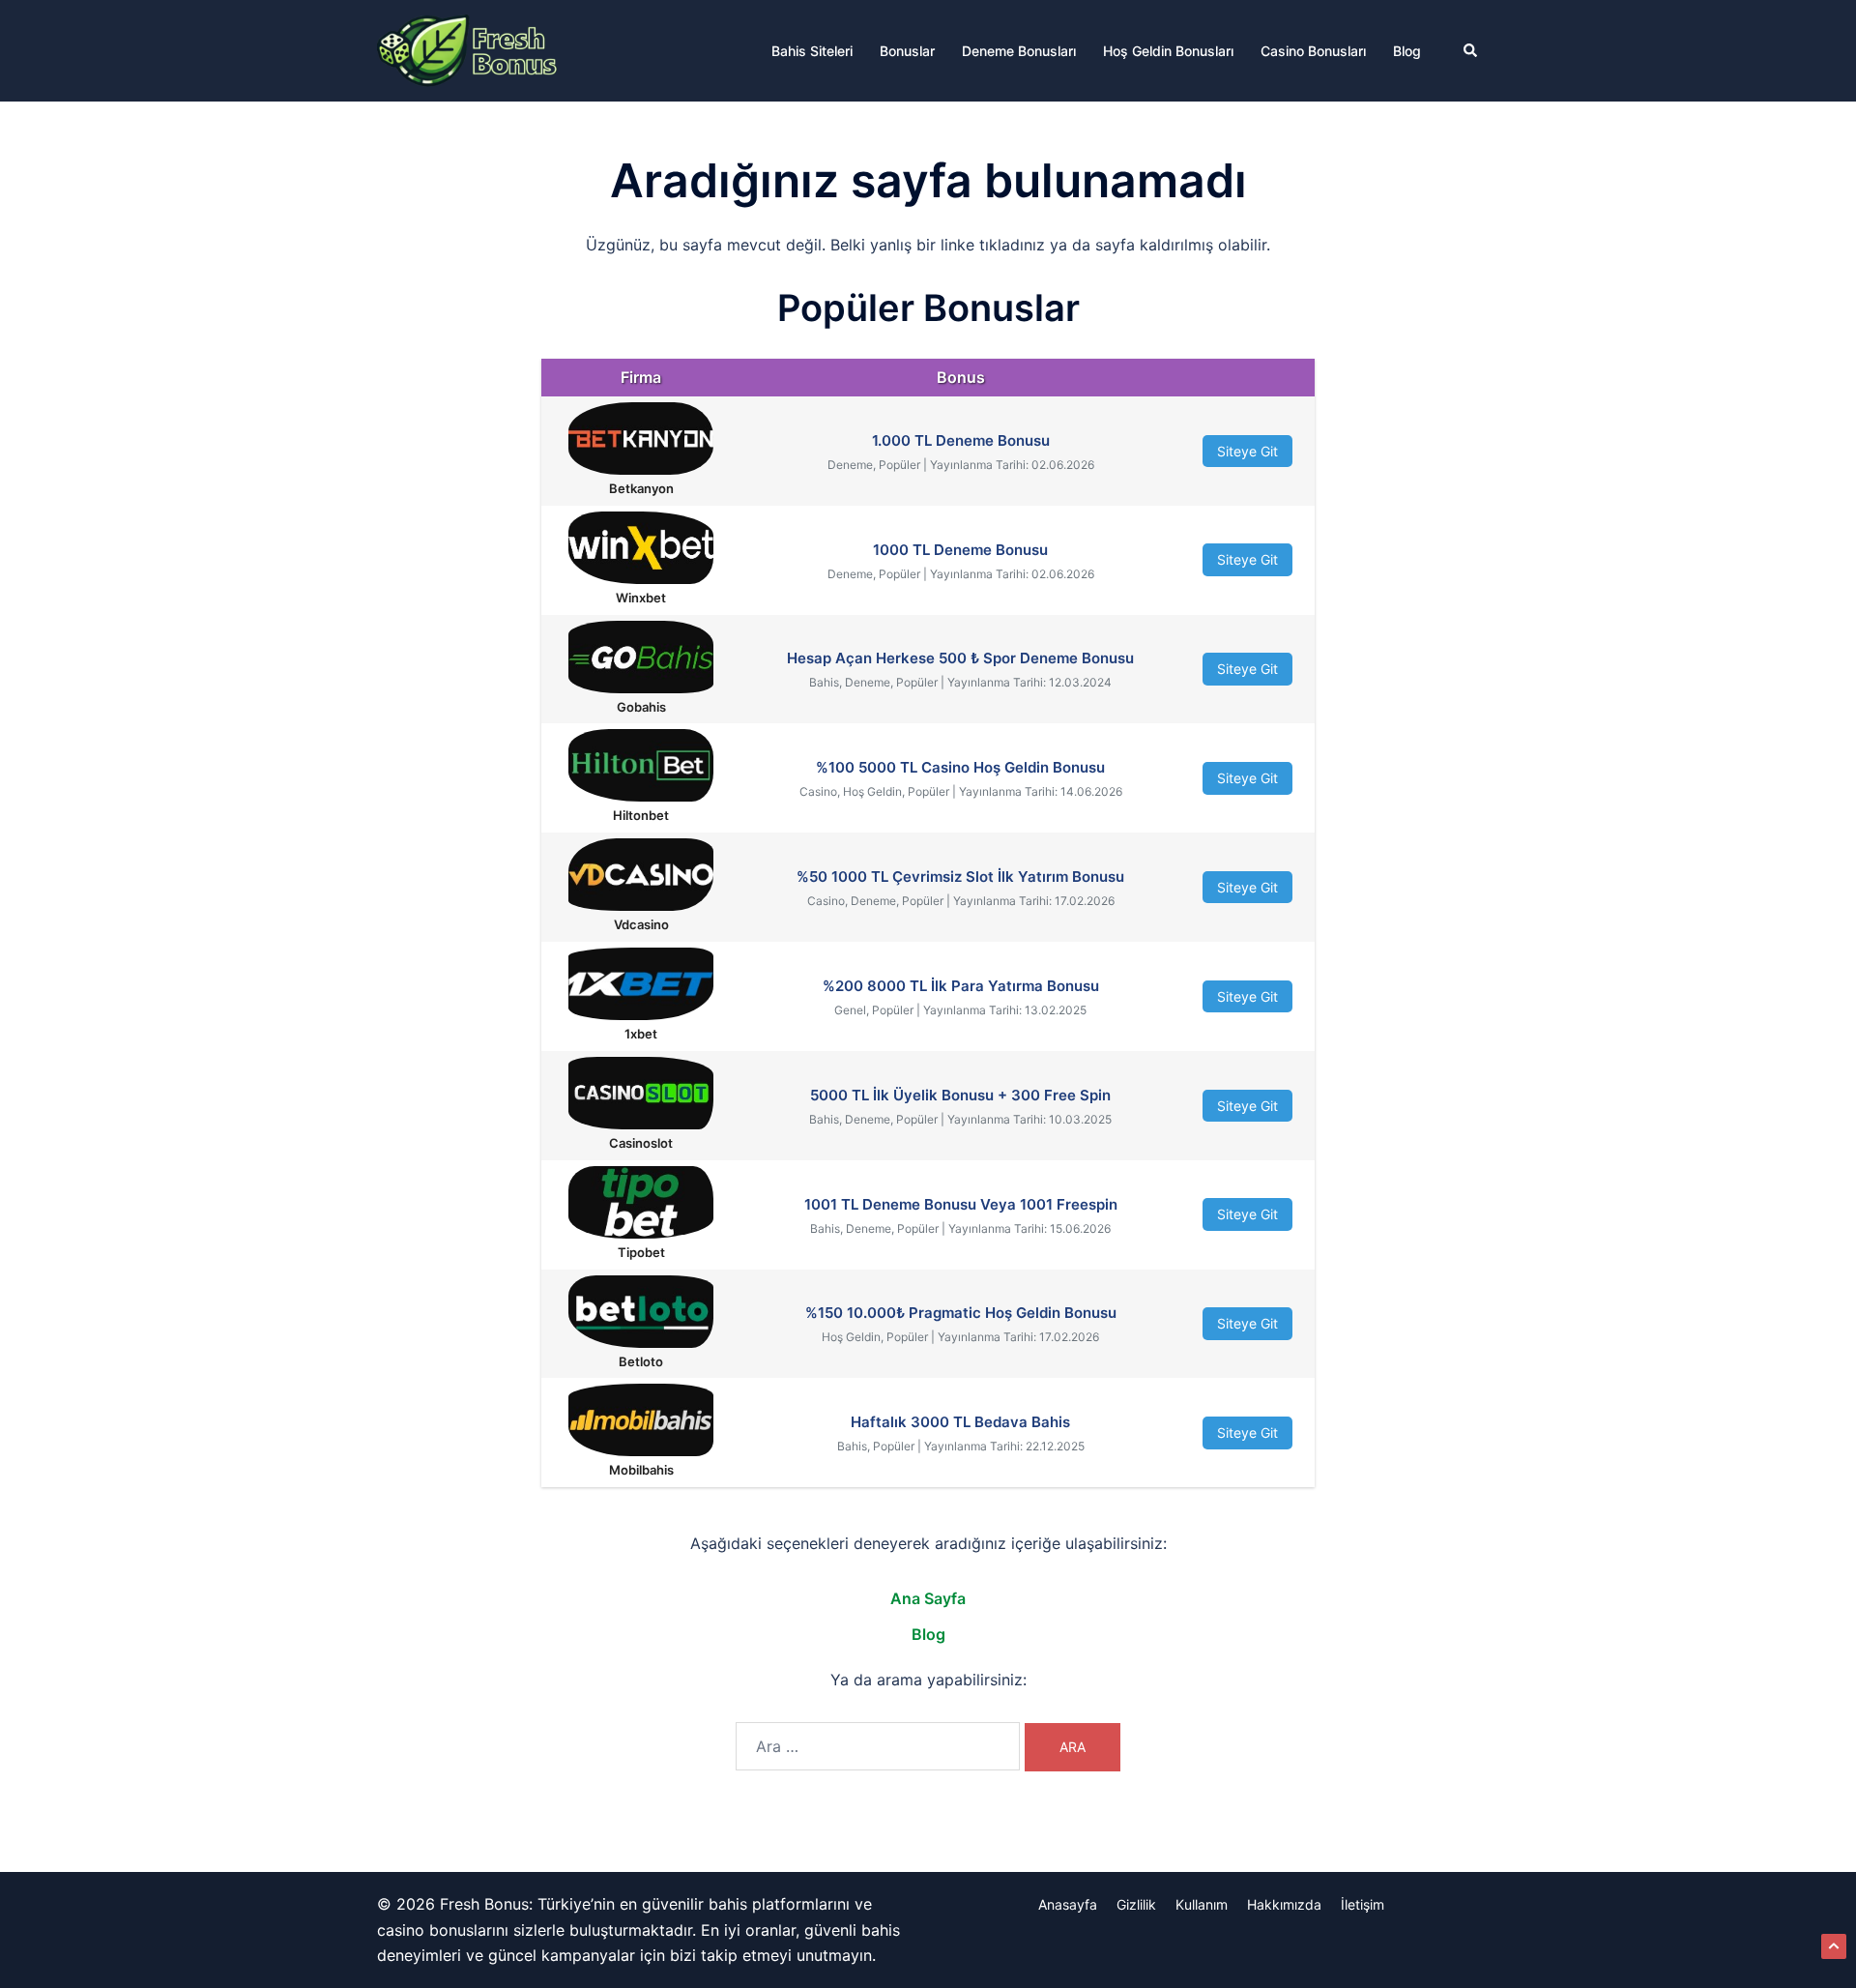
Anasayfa (1068, 1904)
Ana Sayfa (928, 1598)
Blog (1407, 51)
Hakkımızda (1284, 1904)
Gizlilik (1136, 1904)
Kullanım (1202, 1904)
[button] (1471, 50)
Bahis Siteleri (812, 51)
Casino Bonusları (1313, 51)
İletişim (1363, 1904)
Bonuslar (907, 51)
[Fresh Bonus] (468, 49)
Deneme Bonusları (1019, 51)
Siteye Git (1247, 451)
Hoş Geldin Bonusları (1168, 51)
